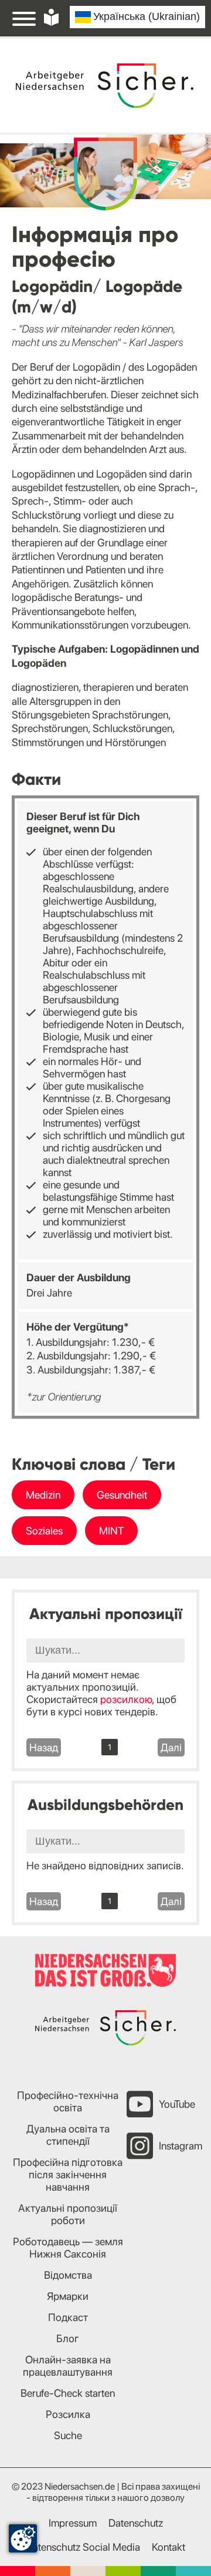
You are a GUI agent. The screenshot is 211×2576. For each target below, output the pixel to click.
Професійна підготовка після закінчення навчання (68, 2174)
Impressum (73, 2523)
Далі (171, 1747)
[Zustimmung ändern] (23, 2538)
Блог (68, 2338)
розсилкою (126, 1699)
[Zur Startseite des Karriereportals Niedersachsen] (105, 86)
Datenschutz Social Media (83, 2547)
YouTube (177, 2104)
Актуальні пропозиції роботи (68, 2214)
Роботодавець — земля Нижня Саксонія (68, 2248)
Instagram (181, 2146)
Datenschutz (136, 2523)
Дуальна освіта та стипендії (68, 2135)
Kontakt (169, 2547)
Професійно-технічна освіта (68, 2101)
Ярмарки (68, 2296)
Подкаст (68, 2317)
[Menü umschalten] (24, 18)
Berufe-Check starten (68, 2393)
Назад (44, 1747)
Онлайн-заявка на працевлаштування (68, 2366)
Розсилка (68, 2414)
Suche (68, 2435)
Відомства (68, 2275)
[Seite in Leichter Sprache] (51, 17)
